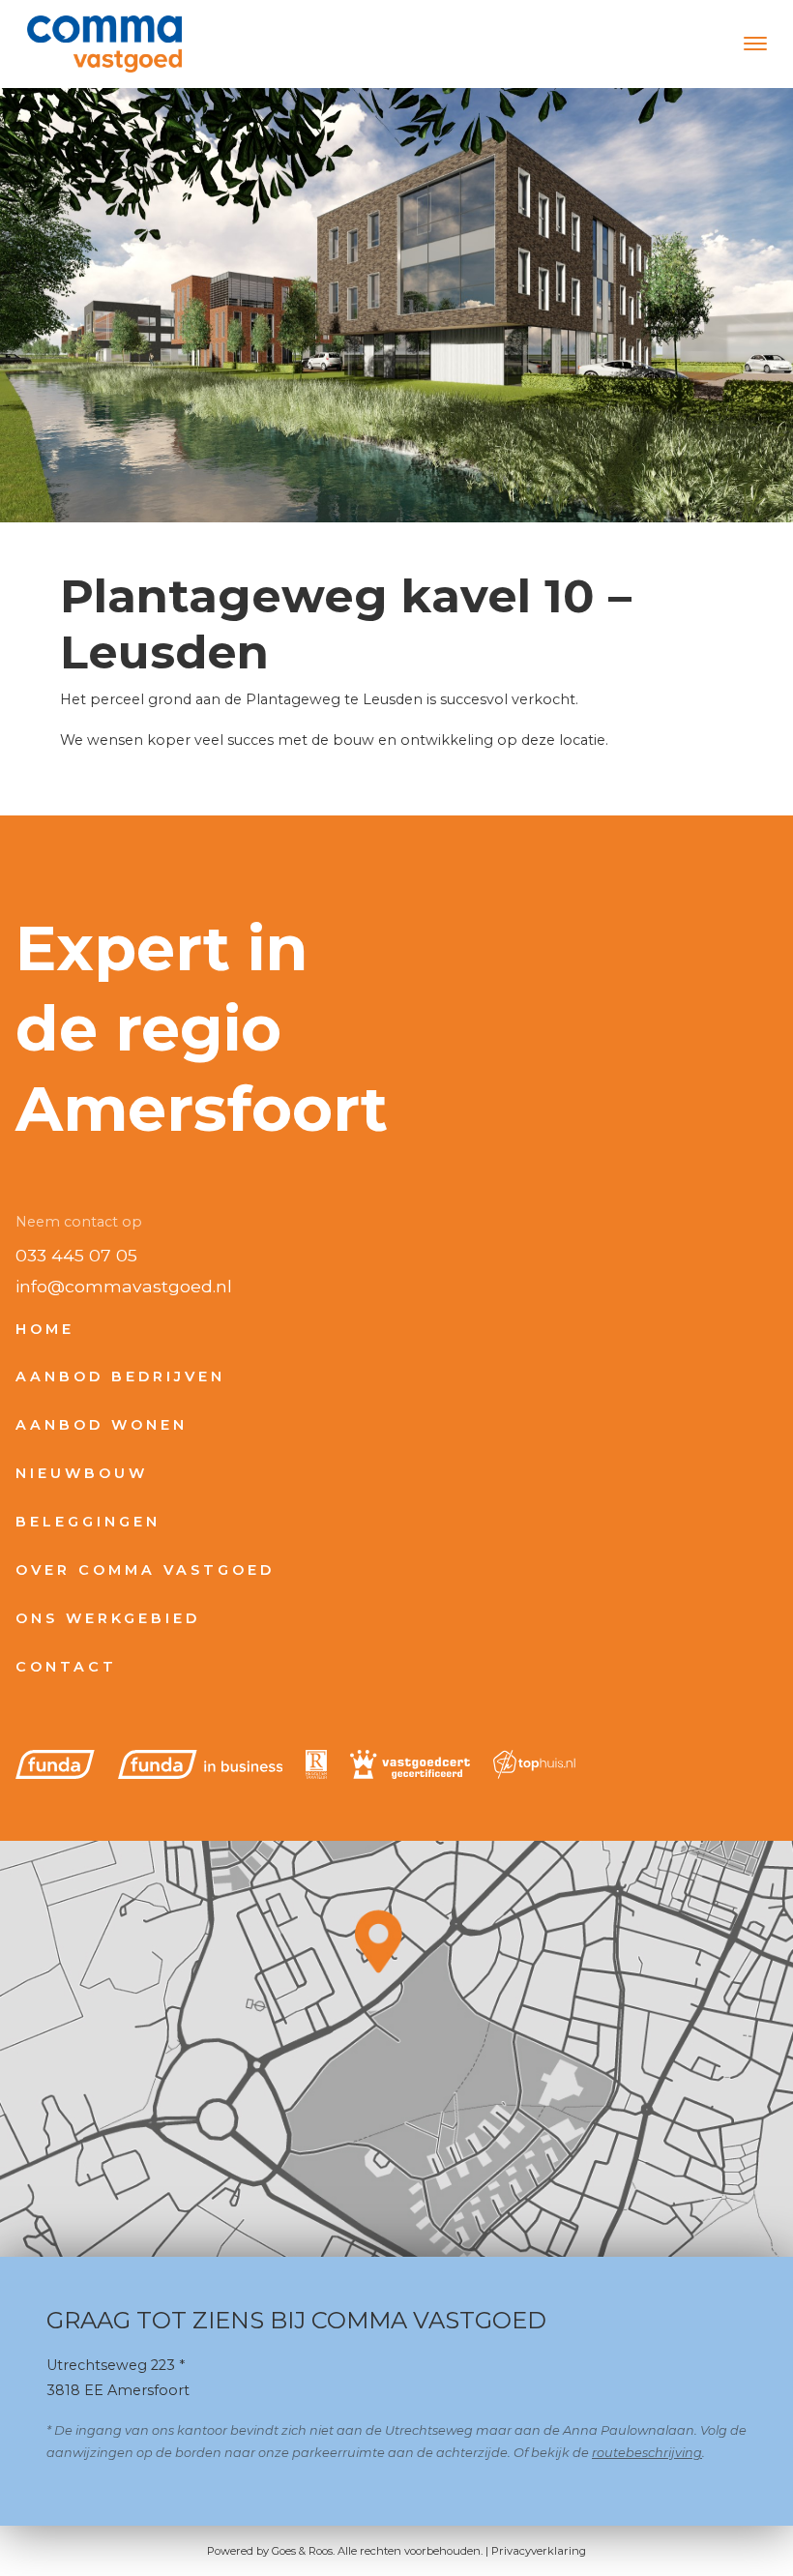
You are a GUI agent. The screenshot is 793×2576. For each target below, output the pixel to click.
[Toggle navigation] (755, 44)
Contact (66, 1667)
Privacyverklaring (539, 2551)
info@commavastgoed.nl (124, 1286)
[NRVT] (316, 1764)
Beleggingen (88, 1522)
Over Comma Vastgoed (145, 1570)
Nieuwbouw (82, 1473)
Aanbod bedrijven (120, 1377)
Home (45, 1329)
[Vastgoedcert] (410, 1764)
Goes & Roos (302, 2551)
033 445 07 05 (76, 1255)
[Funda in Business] (201, 1764)
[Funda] (55, 1764)
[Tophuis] (534, 1764)
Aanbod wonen (102, 1425)
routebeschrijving (647, 2453)
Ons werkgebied (108, 1618)
